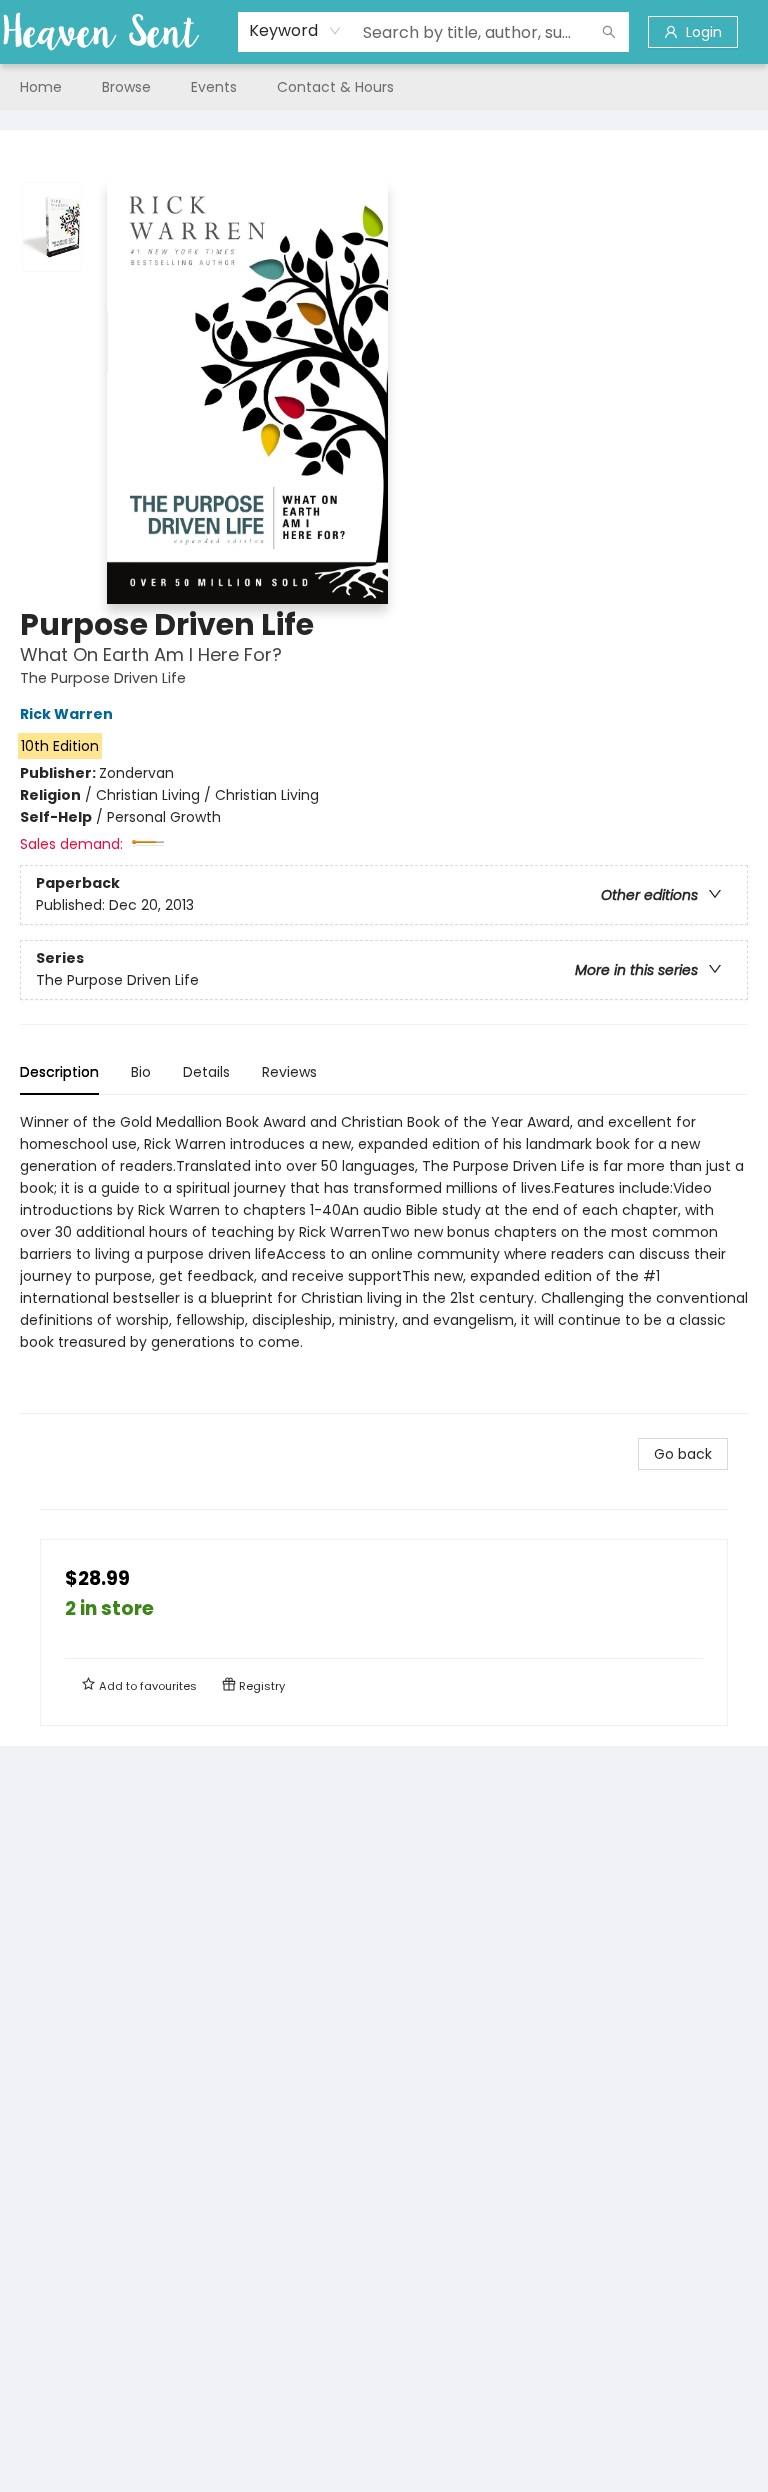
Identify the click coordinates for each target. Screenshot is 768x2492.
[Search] (609, 32)
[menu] (384, 87)
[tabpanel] (384, 1262)
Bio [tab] (141, 1072)
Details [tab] (206, 1072)
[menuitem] (41, 87)
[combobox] (295, 31)
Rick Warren (66, 714)
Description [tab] (59, 1072)
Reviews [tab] (289, 1072)
